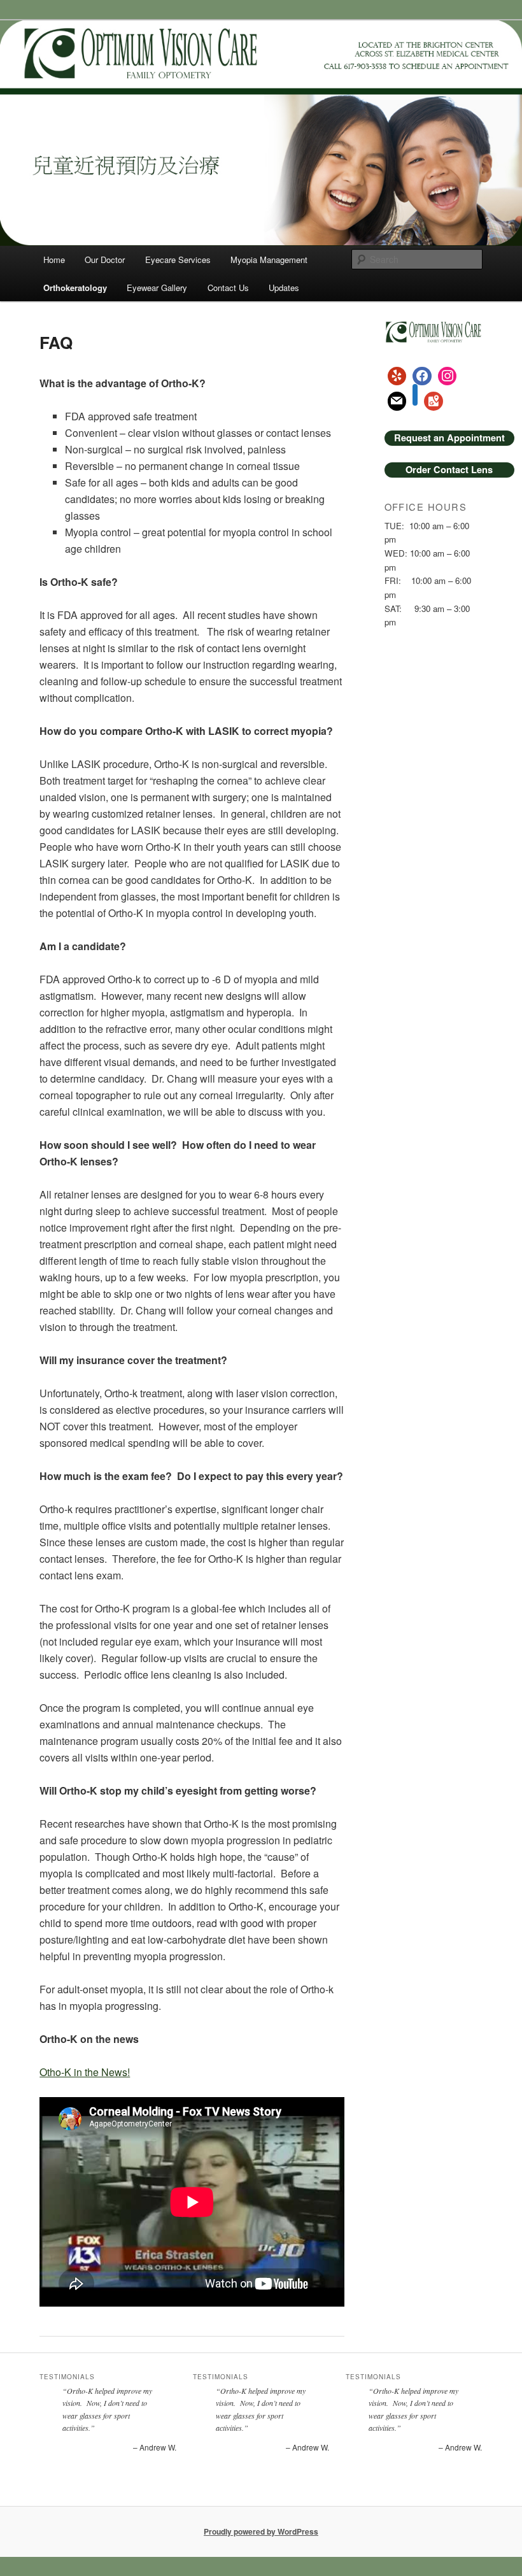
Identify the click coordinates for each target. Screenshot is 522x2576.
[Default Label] (397, 376)
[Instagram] (448, 376)
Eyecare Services (178, 260)
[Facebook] (422, 376)
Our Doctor (105, 260)
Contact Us (228, 288)
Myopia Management (269, 260)
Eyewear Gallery (157, 288)
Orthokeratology (75, 288)
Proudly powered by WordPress (261, 2531)
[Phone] (415, 401)
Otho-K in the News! (85, 2072)
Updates (284, 288)
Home (54, 260)
